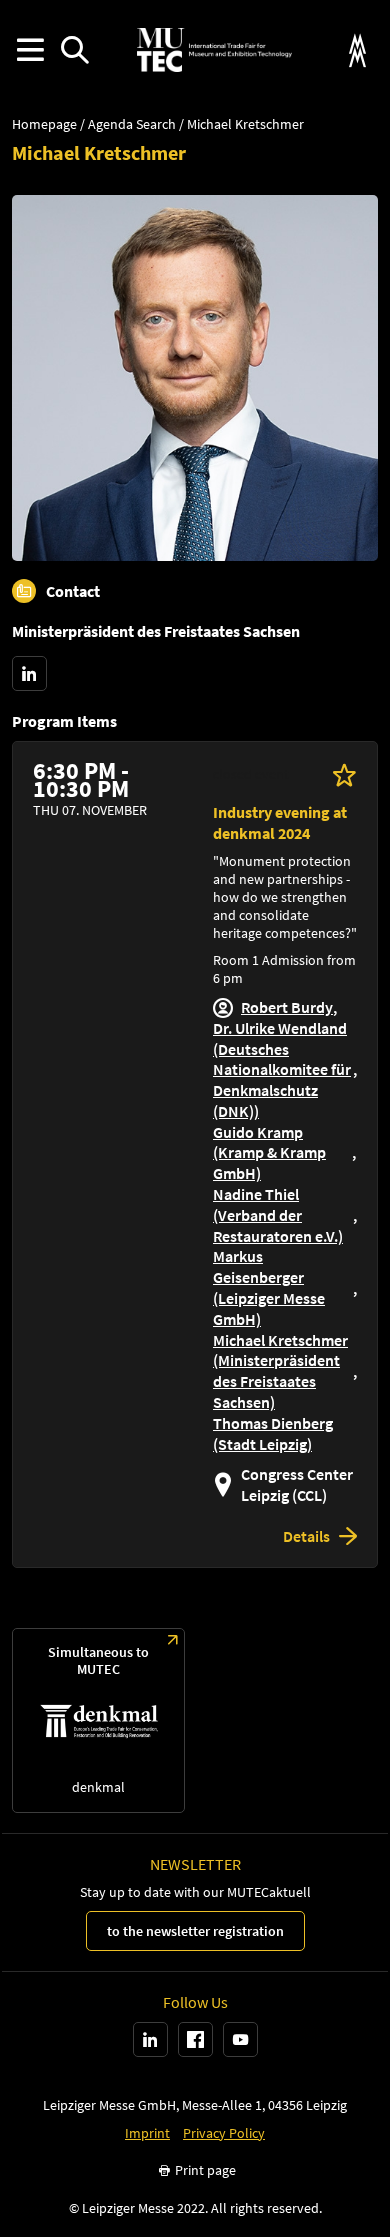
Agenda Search (132, 124)
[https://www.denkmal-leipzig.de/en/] (98, 1720)
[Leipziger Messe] (357, 50)
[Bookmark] (344, 774)
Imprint (147, 2133)
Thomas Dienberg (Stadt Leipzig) (273, 1433)
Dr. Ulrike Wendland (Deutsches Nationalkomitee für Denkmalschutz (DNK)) (282, 1069)
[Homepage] (214, 50)
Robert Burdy (287, 1007)
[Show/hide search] (74, 50)
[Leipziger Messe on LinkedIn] (150, 2039)
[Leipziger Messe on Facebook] (195, 2039)
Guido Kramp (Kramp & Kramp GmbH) (269, 1153)
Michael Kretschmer (245, 124)
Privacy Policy (224, 2133)
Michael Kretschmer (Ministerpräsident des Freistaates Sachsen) (280, 1371)
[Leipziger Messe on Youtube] (240, 2039)
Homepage (44, 124)
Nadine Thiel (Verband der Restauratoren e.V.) (278, 1215)
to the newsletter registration (195, 1931)
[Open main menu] (29, 50)
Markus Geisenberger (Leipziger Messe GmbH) (269, 1287)
